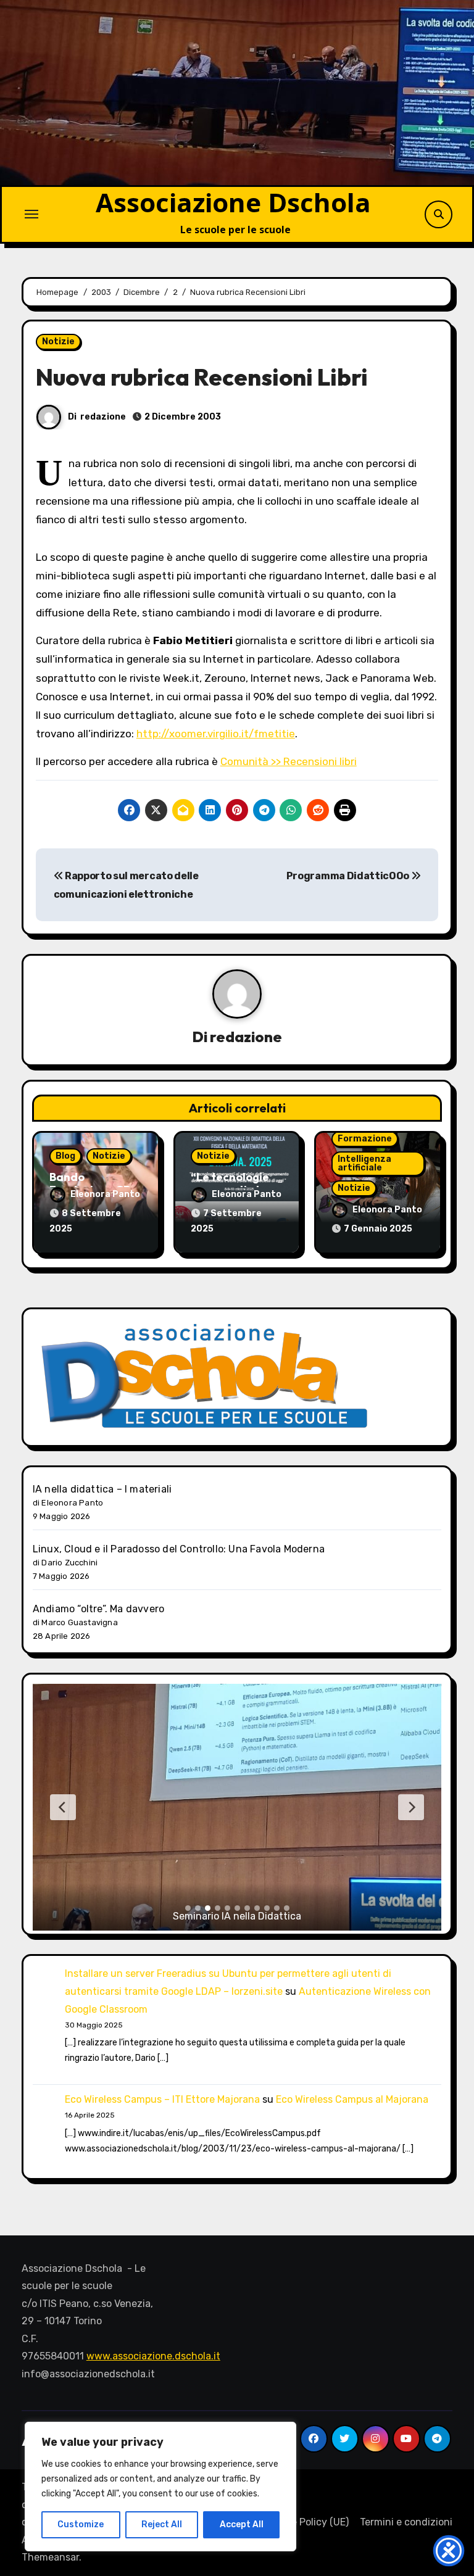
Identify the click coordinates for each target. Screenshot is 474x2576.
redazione (103, 417)
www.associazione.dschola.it (153, 2356)
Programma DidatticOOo (349, 876)
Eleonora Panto (105, 1194)
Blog (65, 1156)
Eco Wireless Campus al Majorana (352, 2099)
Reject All (162, 2524)
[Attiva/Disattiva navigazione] (31, 214)
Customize (81, 2524)
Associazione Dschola (233, 202)
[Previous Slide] (63, 1807)
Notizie (58, 342)
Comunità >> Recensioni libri (289, 761)
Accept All (242, 2524)
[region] (160, 2487)
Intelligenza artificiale (364, 1163)
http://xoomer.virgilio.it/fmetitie (216, 734)
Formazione (365, 1139)
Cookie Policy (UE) (307, 2522)
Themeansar (50, 2557)
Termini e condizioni (406, 2522)
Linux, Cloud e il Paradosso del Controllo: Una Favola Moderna (179, 1549)
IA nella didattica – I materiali (102, 1489)
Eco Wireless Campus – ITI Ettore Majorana (162, 2099)
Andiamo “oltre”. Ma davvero (98, 1609)
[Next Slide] (411, 1807)
